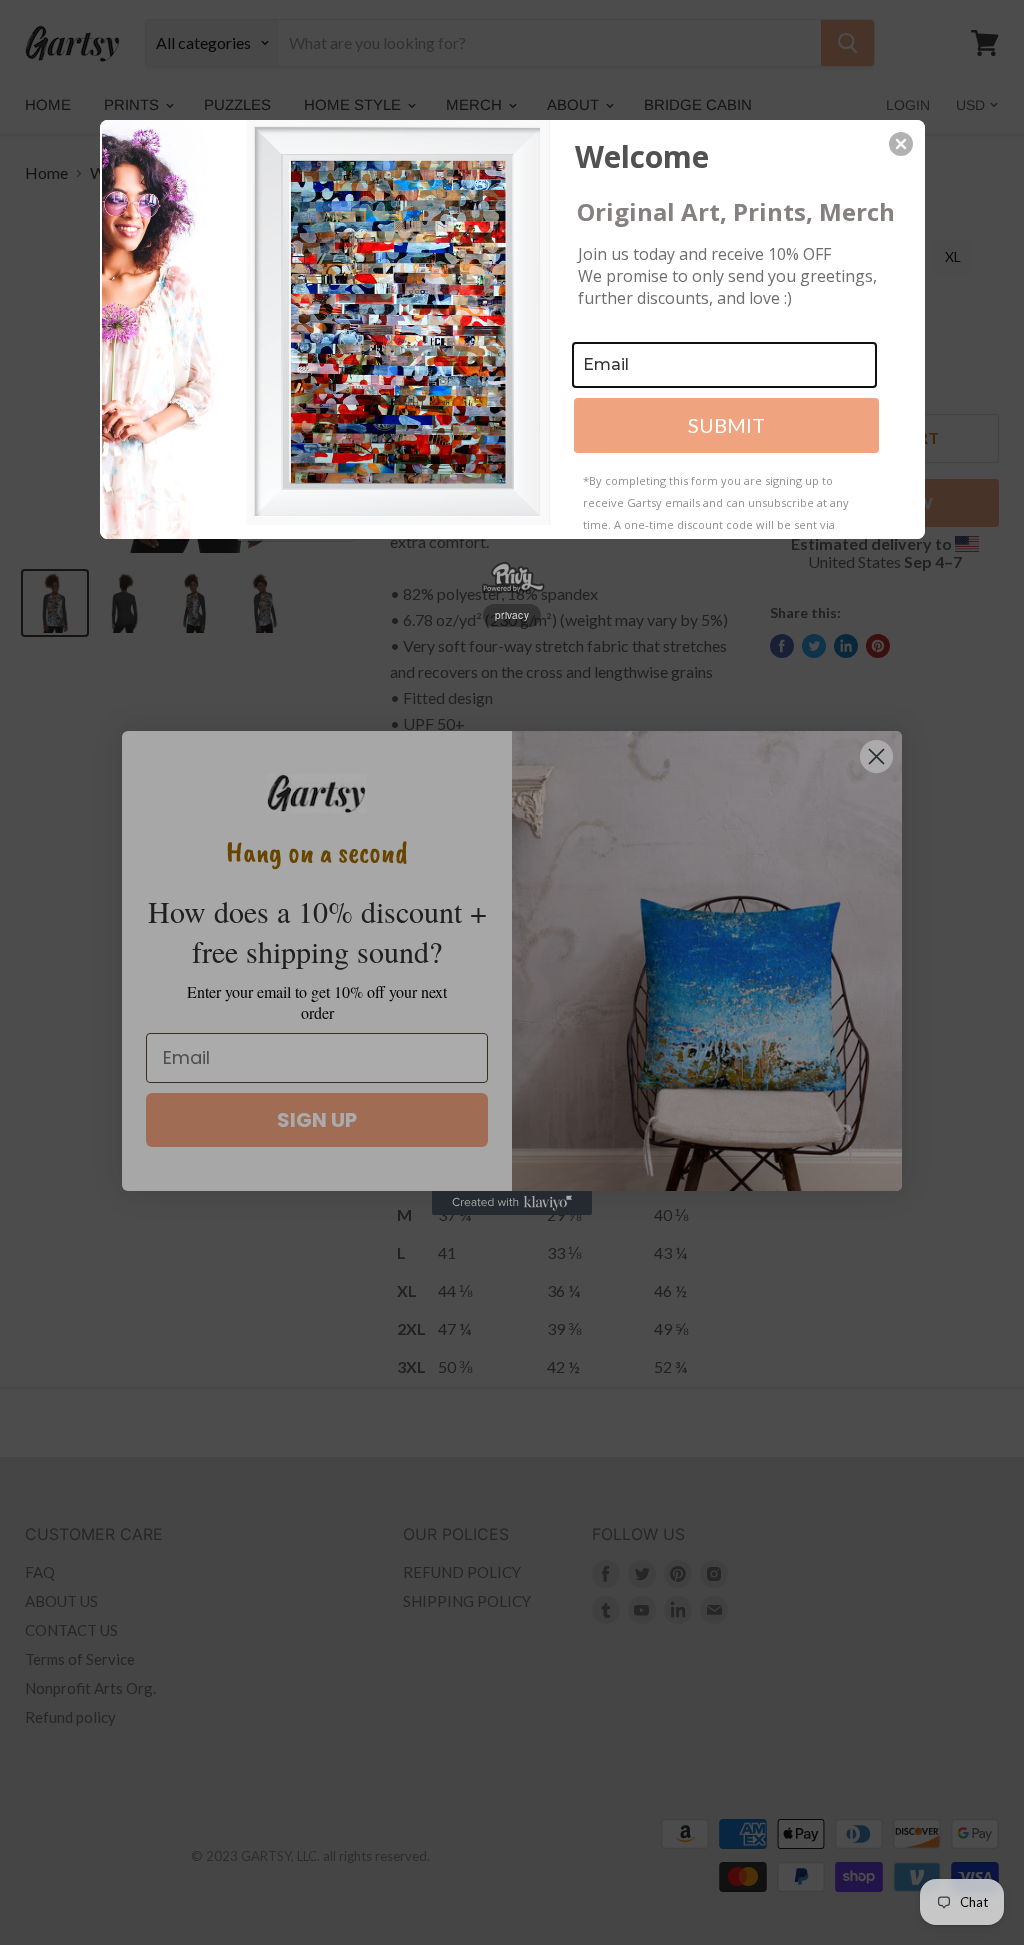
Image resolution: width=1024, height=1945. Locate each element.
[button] (901, 144)
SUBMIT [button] (726, 425)
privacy (512, 615)
